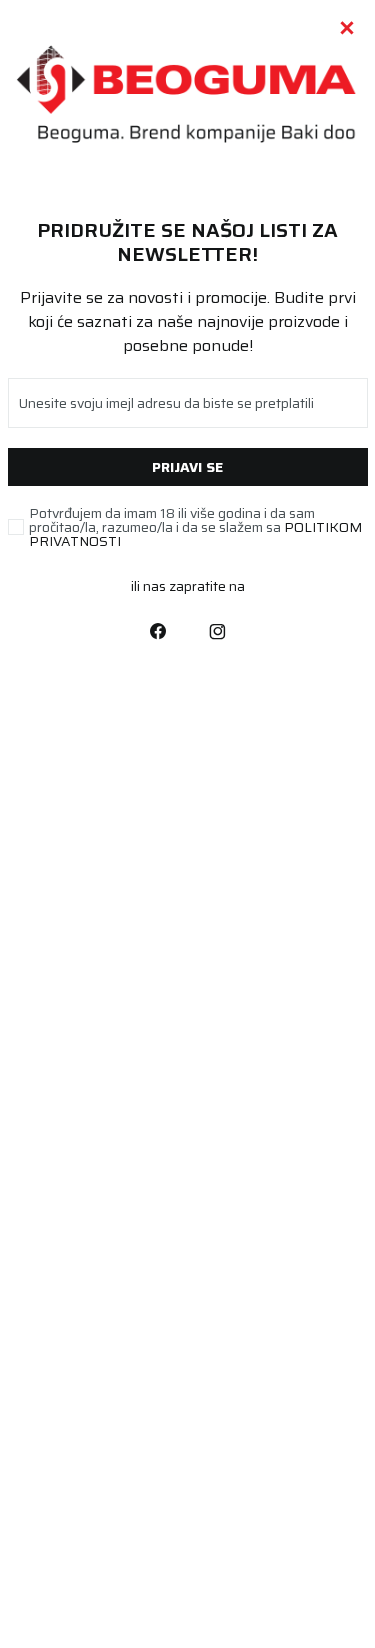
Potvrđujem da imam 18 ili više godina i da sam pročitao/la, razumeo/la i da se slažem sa (195, 527)
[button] (347, 28)
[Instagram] (218, 630)
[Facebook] (158, 630)
